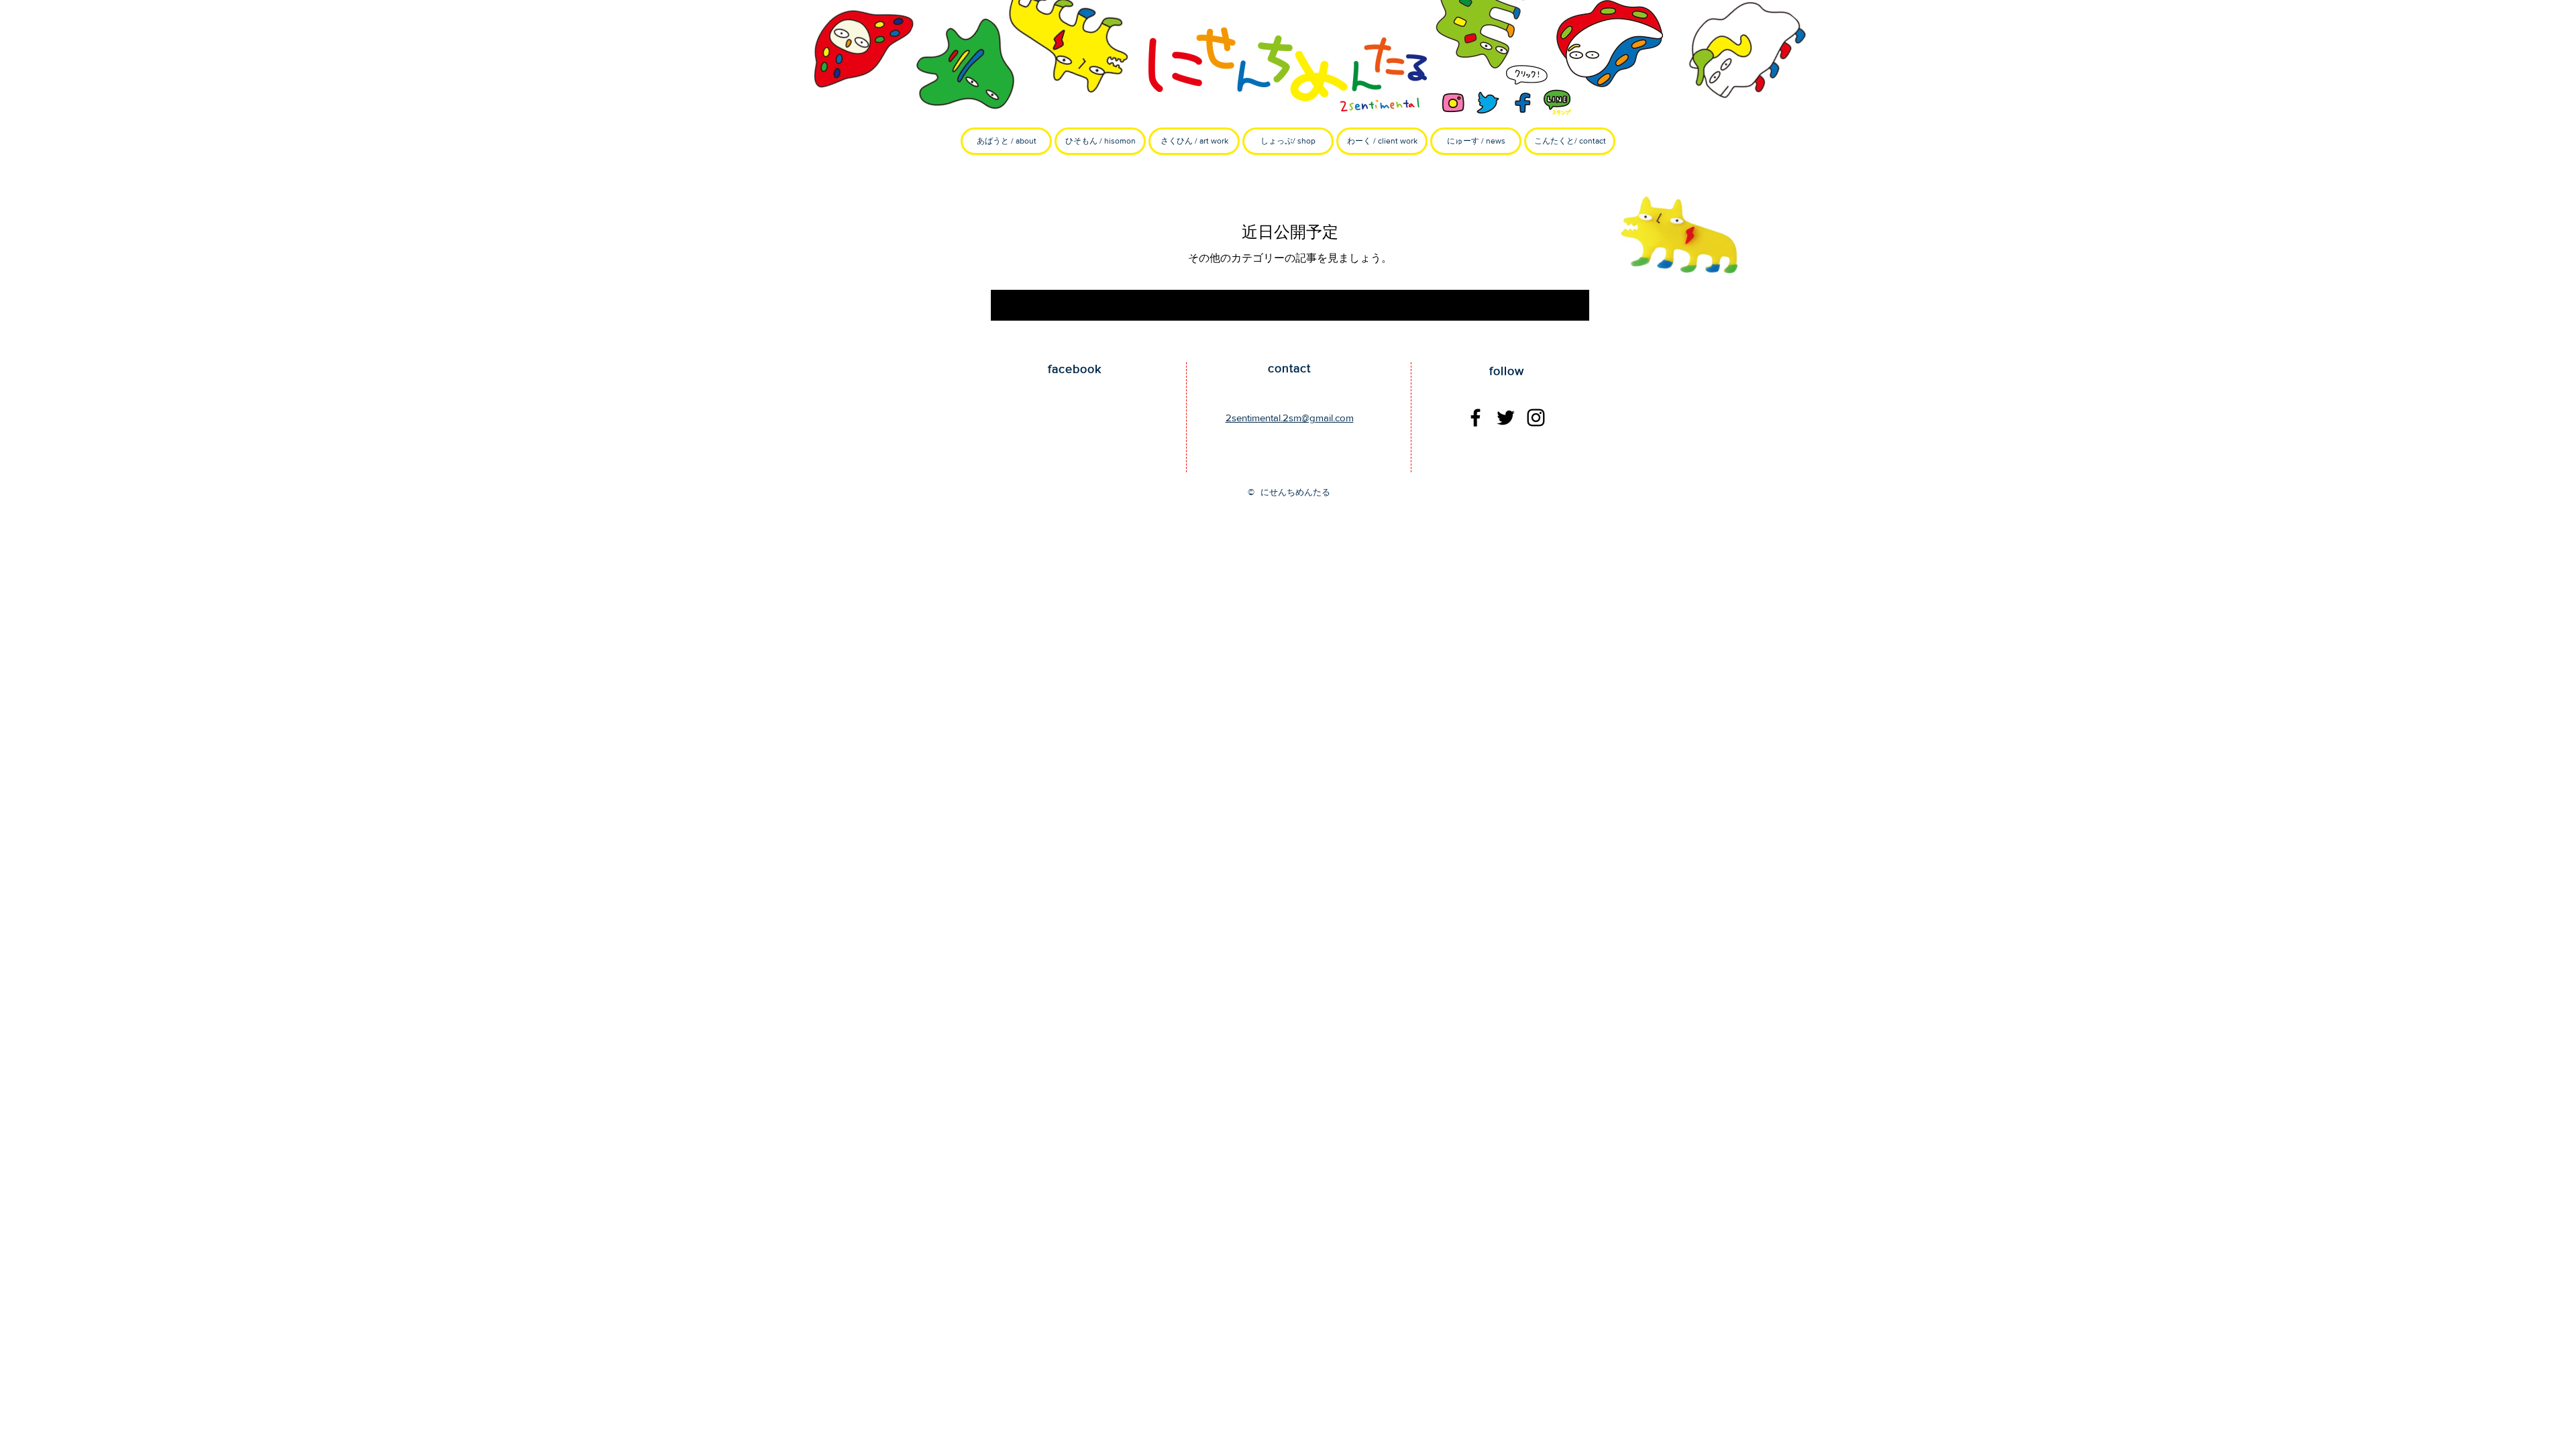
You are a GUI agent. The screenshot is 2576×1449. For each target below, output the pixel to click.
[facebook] (1523, 103)
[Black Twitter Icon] (1506, 418)
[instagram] (1453, 103)
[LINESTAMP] (1558, 103)
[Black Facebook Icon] (1475, 418)
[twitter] (1488, 103)
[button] (1100, 141)
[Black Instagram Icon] (1536, 418)
